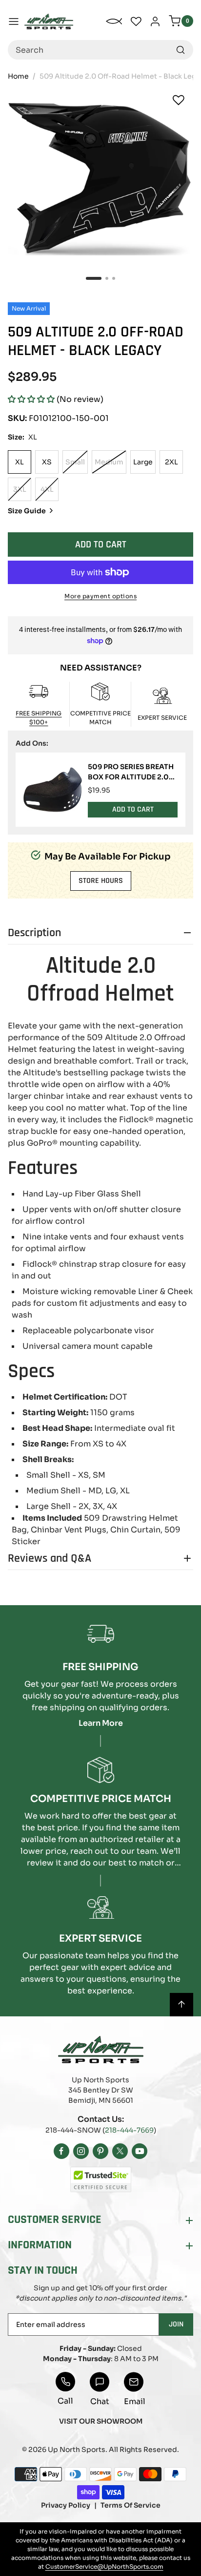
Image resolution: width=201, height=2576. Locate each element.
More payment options (100, 596)
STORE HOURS (101, 881)
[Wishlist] (179, 100)
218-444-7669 (129, 2130)
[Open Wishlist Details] (136, 21)
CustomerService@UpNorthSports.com (104, 2566)
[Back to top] (181, 2005)
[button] (31, 399)
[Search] (181, 50)
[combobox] (100, 50)
